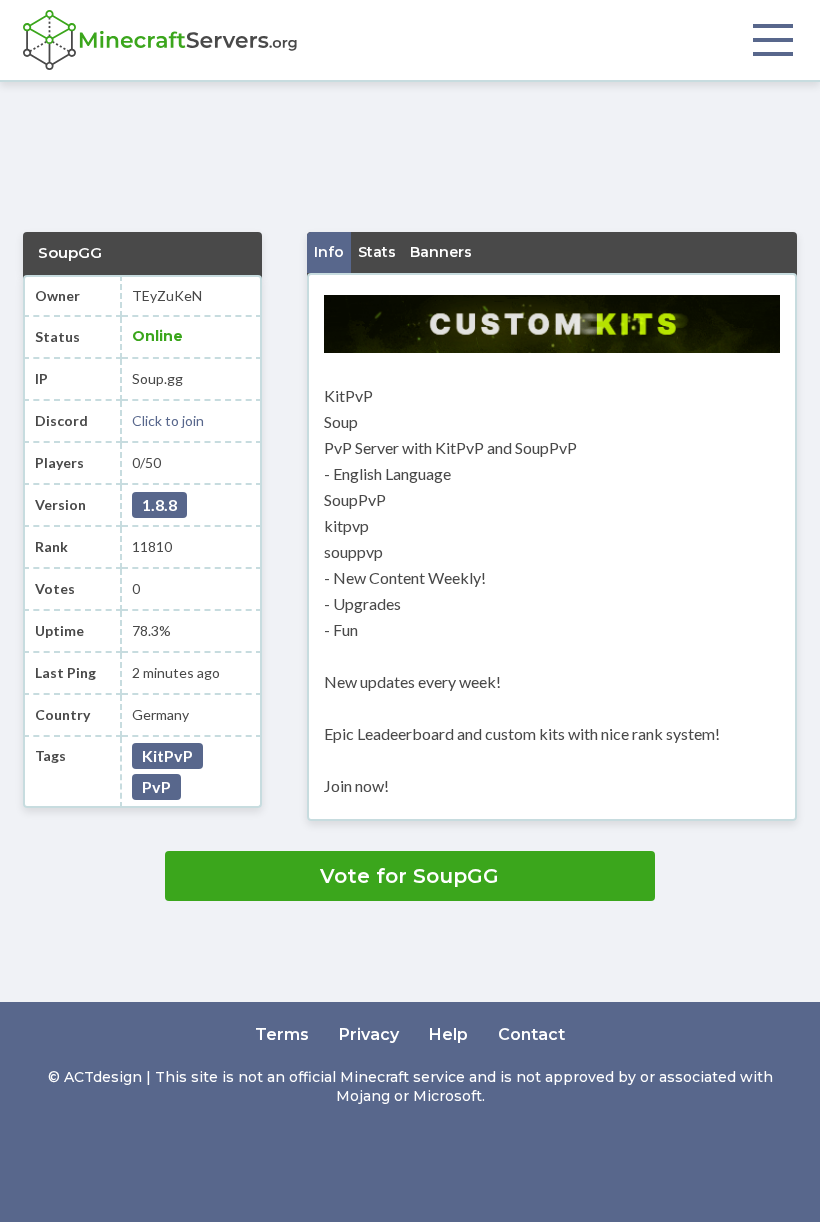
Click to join (168, 420)
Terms (282, 1034)
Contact (531, 1034)
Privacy (369, 1034)
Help (448, 1034)
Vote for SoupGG (409, 876)
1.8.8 (159, 504)
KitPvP (167, 755)
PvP (156, 786)
